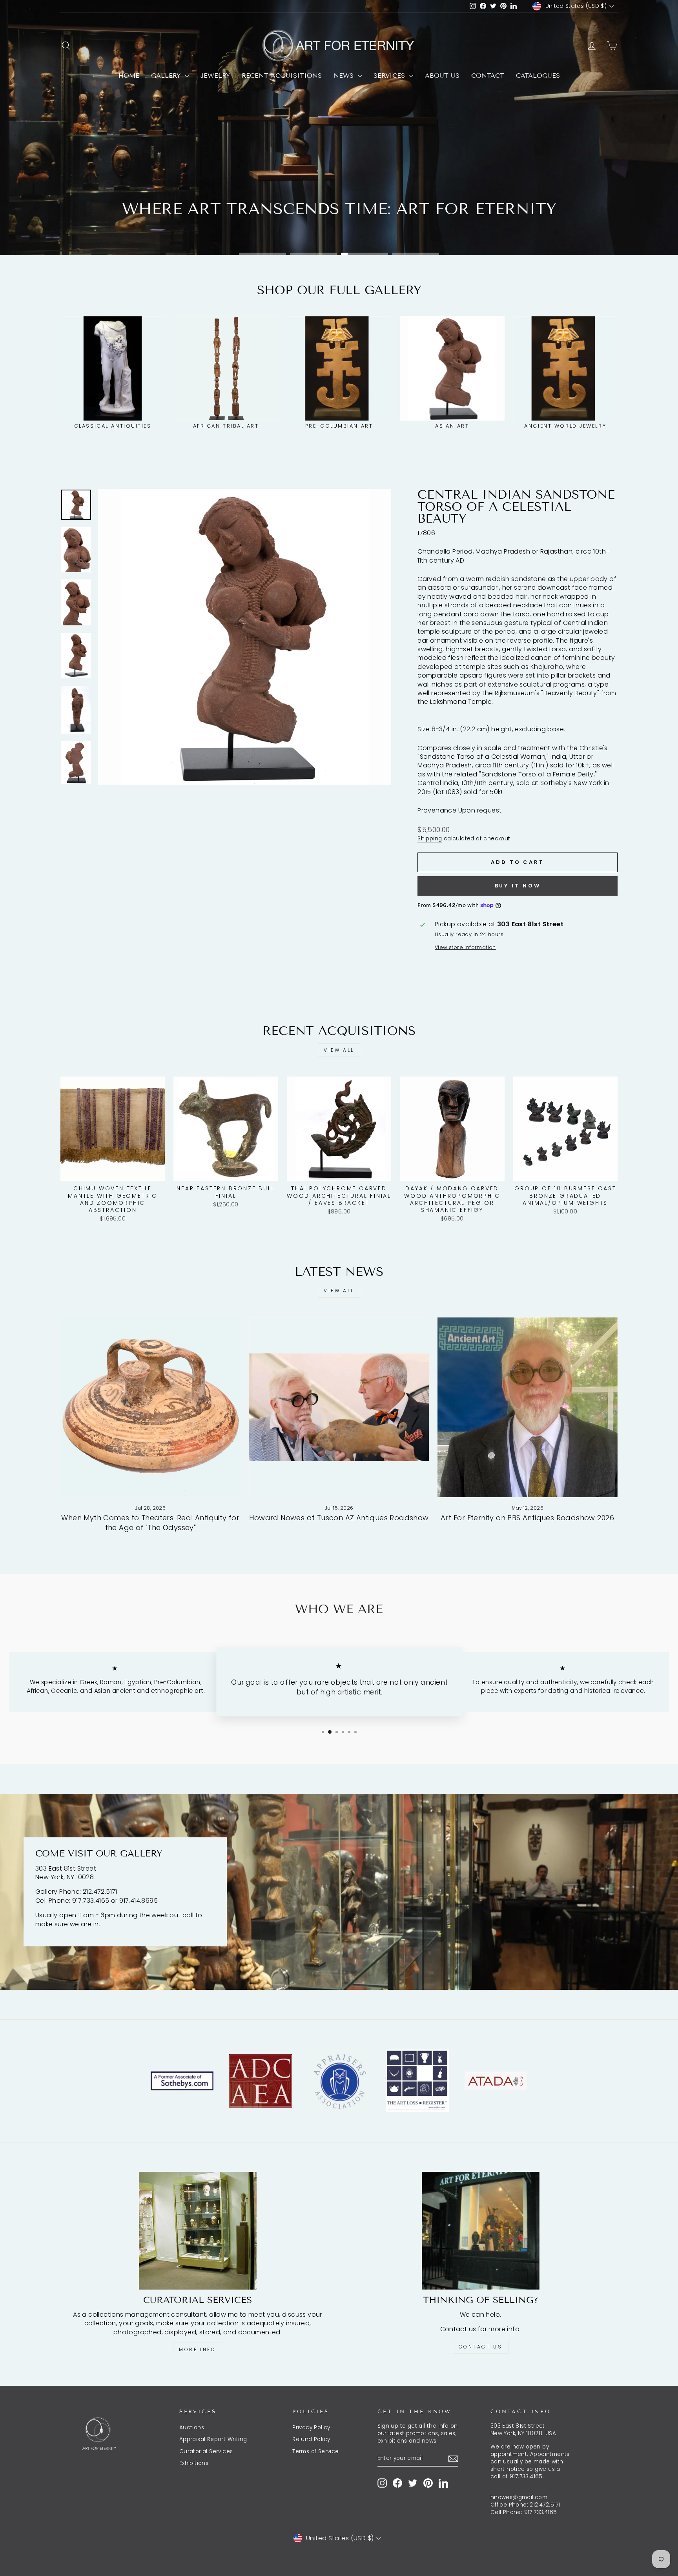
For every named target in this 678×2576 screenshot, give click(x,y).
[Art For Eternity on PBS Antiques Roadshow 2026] (528, 1407)
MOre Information (338, 230)
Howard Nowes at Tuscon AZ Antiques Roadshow (339, 1518)
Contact (488, 76)
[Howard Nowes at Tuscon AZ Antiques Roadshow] (339, 1407)
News (345, 76)
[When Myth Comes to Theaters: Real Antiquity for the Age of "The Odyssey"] (150, 1407)
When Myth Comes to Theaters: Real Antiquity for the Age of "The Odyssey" (150, 1523)
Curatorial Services (206, 2451)
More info (197, 2349)
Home (129, 76)
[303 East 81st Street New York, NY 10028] (339, 1892)
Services (390, 76)
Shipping (430, 839)
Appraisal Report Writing (213, 2439)
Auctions (192, 2428)
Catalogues (538, 76)
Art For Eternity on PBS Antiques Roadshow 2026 (527, 1518)
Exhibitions (194, 2463)
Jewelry (215, 76)
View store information (465, 947)
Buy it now (518, 886)
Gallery (167, 76)
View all (339, 1050)
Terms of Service (315, 2451)
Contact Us (481, 2347)
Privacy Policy (311, 2428)
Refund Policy (311, 2439)
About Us (442, 76)
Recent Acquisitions (282, 76)
